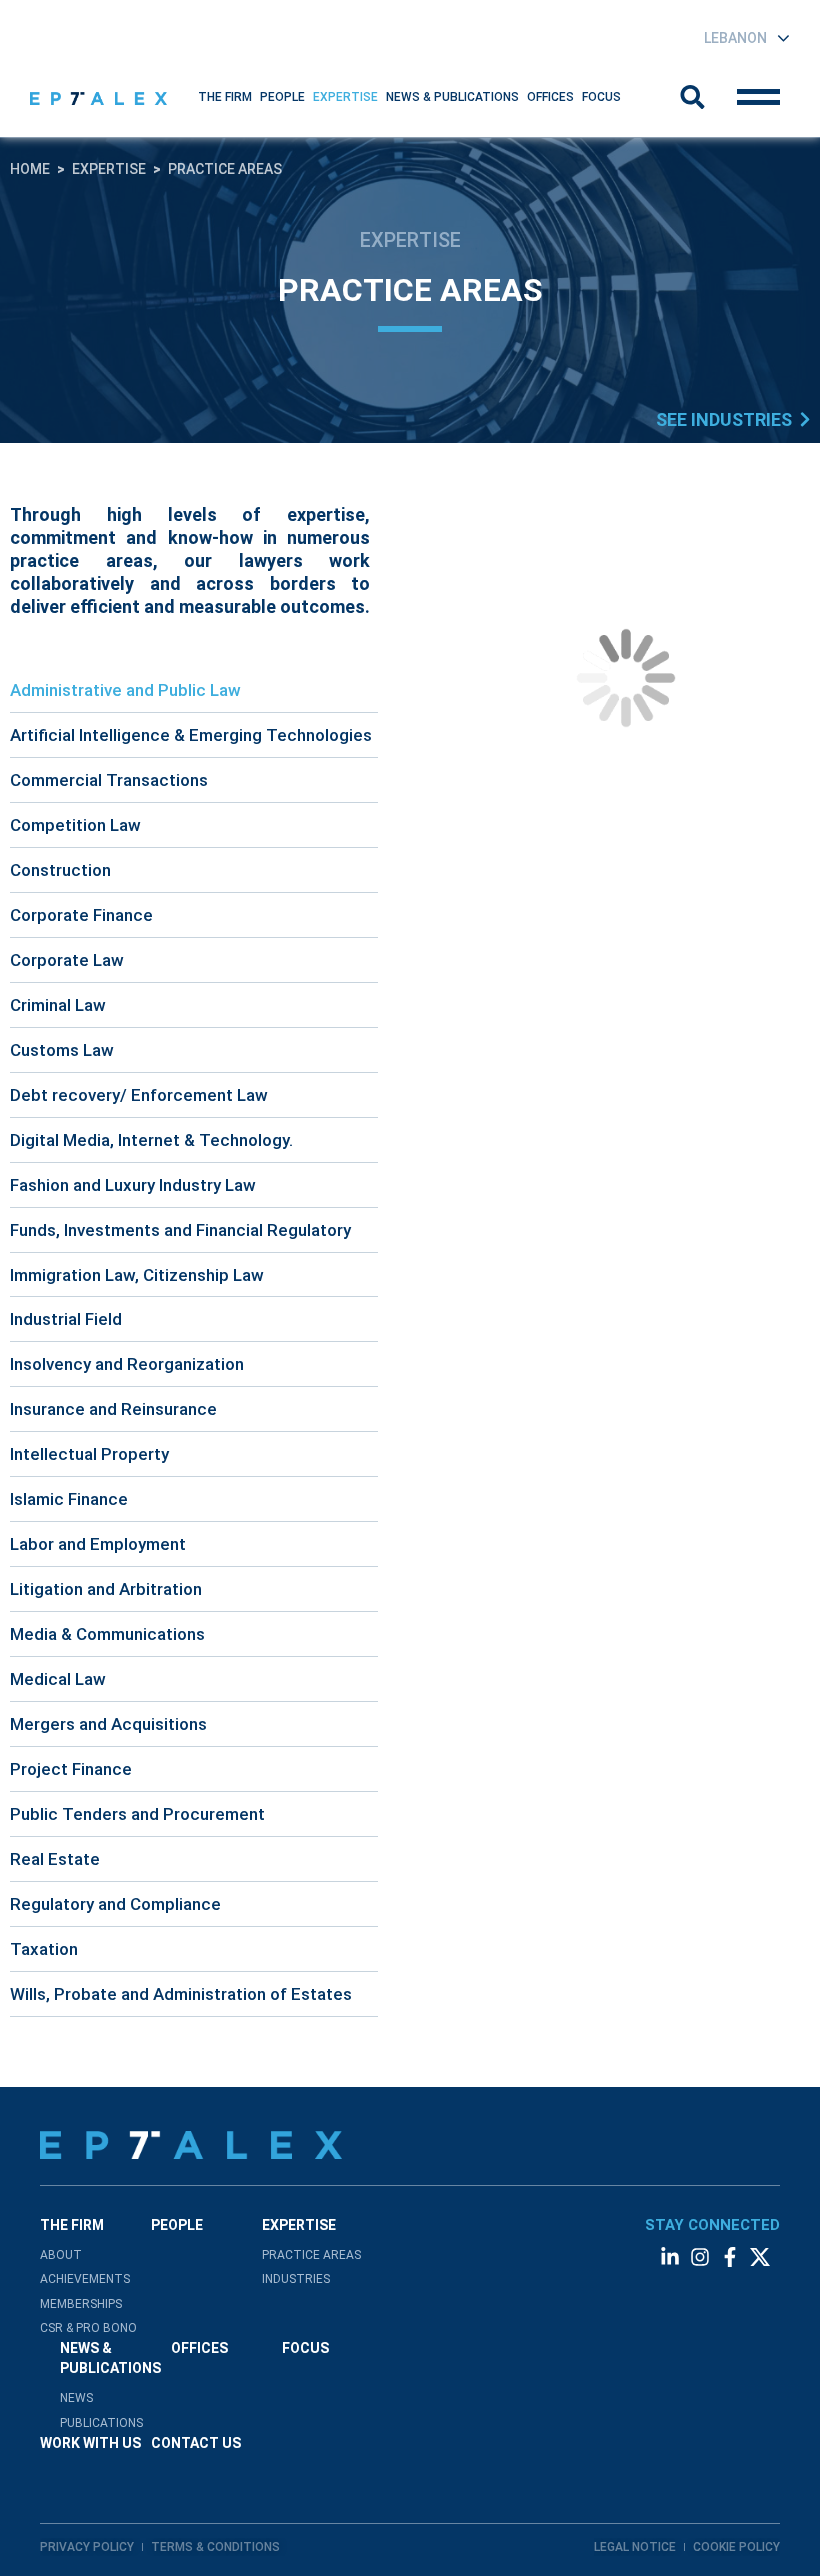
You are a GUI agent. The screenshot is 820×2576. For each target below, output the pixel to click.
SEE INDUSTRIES (724, 419)
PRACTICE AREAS (225, 169)
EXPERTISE (345, 97)
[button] (225, 97)
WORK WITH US (90, 2443)
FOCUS (305, 2348)
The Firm (225, 97)
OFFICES (199, 2348)
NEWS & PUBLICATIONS (452, 97)
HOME (30, 169)
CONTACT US (196, 2443)
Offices (550, 97)
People (282, 97)
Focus (601, 97)
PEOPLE (177, 2225)
